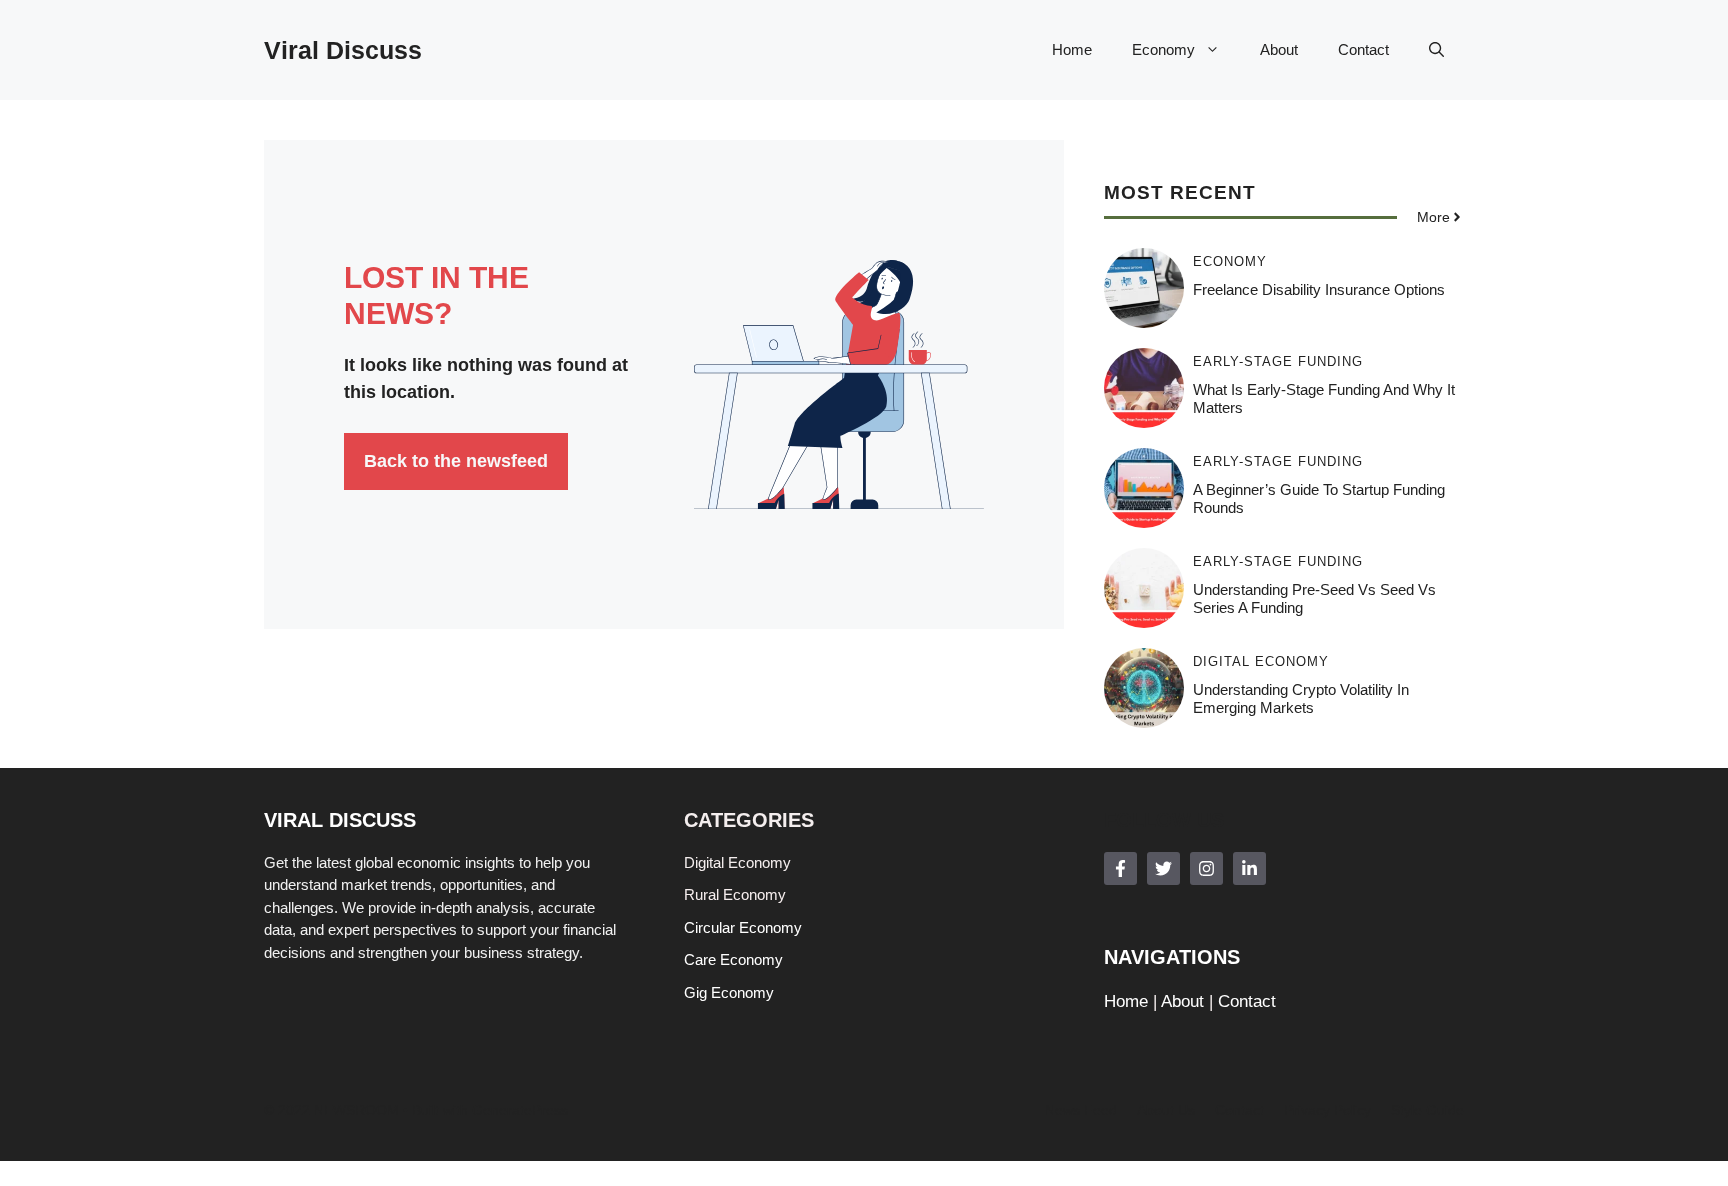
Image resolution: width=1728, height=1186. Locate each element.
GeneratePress (520, 1110)
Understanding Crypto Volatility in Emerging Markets (1301, 698)
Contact (1363, 49)
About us (1166, 1110)
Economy (1163, 49)
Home (1072, 49)
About (1279, 49)
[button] (1436, 50)
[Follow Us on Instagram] (1206, 868)
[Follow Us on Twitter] (1163, 868)
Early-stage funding (1278, 361)
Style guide (1427, 1110)
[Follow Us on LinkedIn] (1249, 868)
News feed (1081, 1110)
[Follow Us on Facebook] (1120, 868)
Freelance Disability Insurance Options (1319, 289)
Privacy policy (1327, 1110)
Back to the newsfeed (456, 461)
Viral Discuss (343, 50)
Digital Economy (1261, 661)
